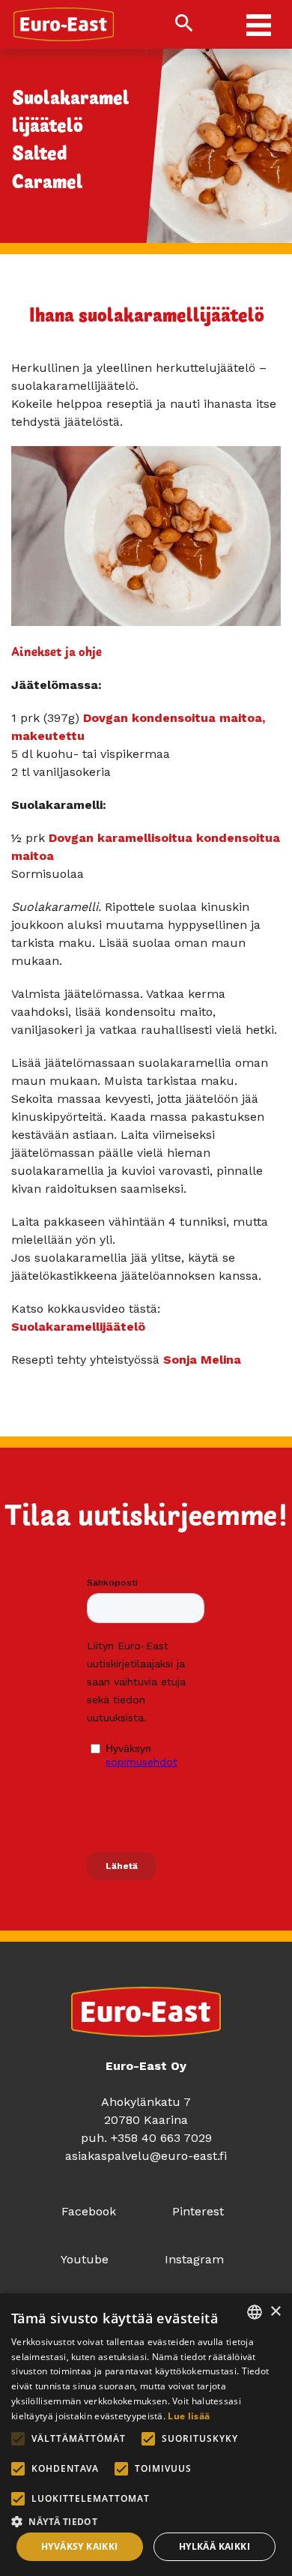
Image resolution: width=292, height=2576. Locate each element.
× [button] (275, 2312)
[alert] (146, 2435)
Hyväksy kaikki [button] (80, 2546)
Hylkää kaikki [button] (215, 2546)
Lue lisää (189, 2416)
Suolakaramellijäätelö (78, 1327)
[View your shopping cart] (215, 25)
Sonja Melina (202, 1360)
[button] (146, 2520)
